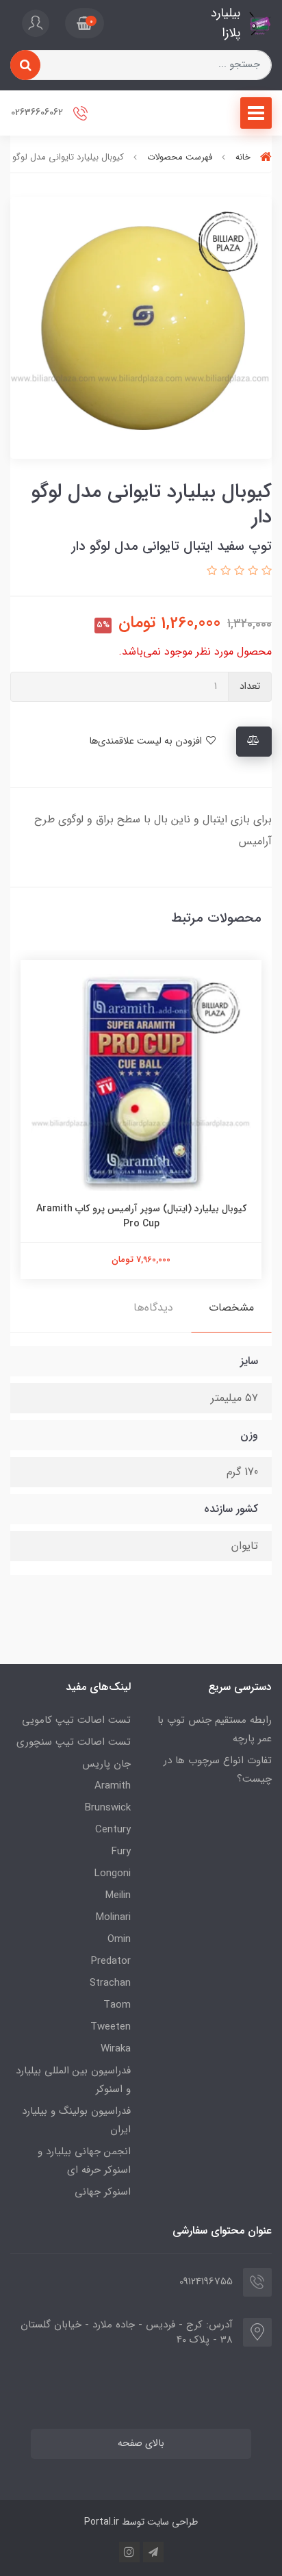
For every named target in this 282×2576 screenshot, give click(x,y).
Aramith (113, 1786)
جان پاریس (106, 1764)
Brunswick (108, 1808)
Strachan (110, 1983)
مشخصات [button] (231, 1308)
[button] (85, 23)
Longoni (113, 1873)
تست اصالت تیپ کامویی (76, 1720)
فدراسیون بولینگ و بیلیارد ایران (76, 2120)
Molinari (113, 1917)
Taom (117, 2005)
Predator (111, 1961)
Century (113, 1830)
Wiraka (116, 2049)
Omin (119, 1939)
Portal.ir (102, 2522)
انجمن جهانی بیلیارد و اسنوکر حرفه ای (84, 2161)
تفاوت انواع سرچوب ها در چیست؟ (218, 1770)
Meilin (118, 1895)
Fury (121, 1852)
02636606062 (38, 113)
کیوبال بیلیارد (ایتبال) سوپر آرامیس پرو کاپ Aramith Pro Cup (141, 1216)
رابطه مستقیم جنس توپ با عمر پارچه (215, 1729)
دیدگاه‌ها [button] (153, 1308)
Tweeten (111, 2027)
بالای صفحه (141, 2444)
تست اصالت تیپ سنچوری (74, 1742)
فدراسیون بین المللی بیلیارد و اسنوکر (73, 2080)
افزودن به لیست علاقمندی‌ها (147, 741)
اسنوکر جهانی (103, 2192)
